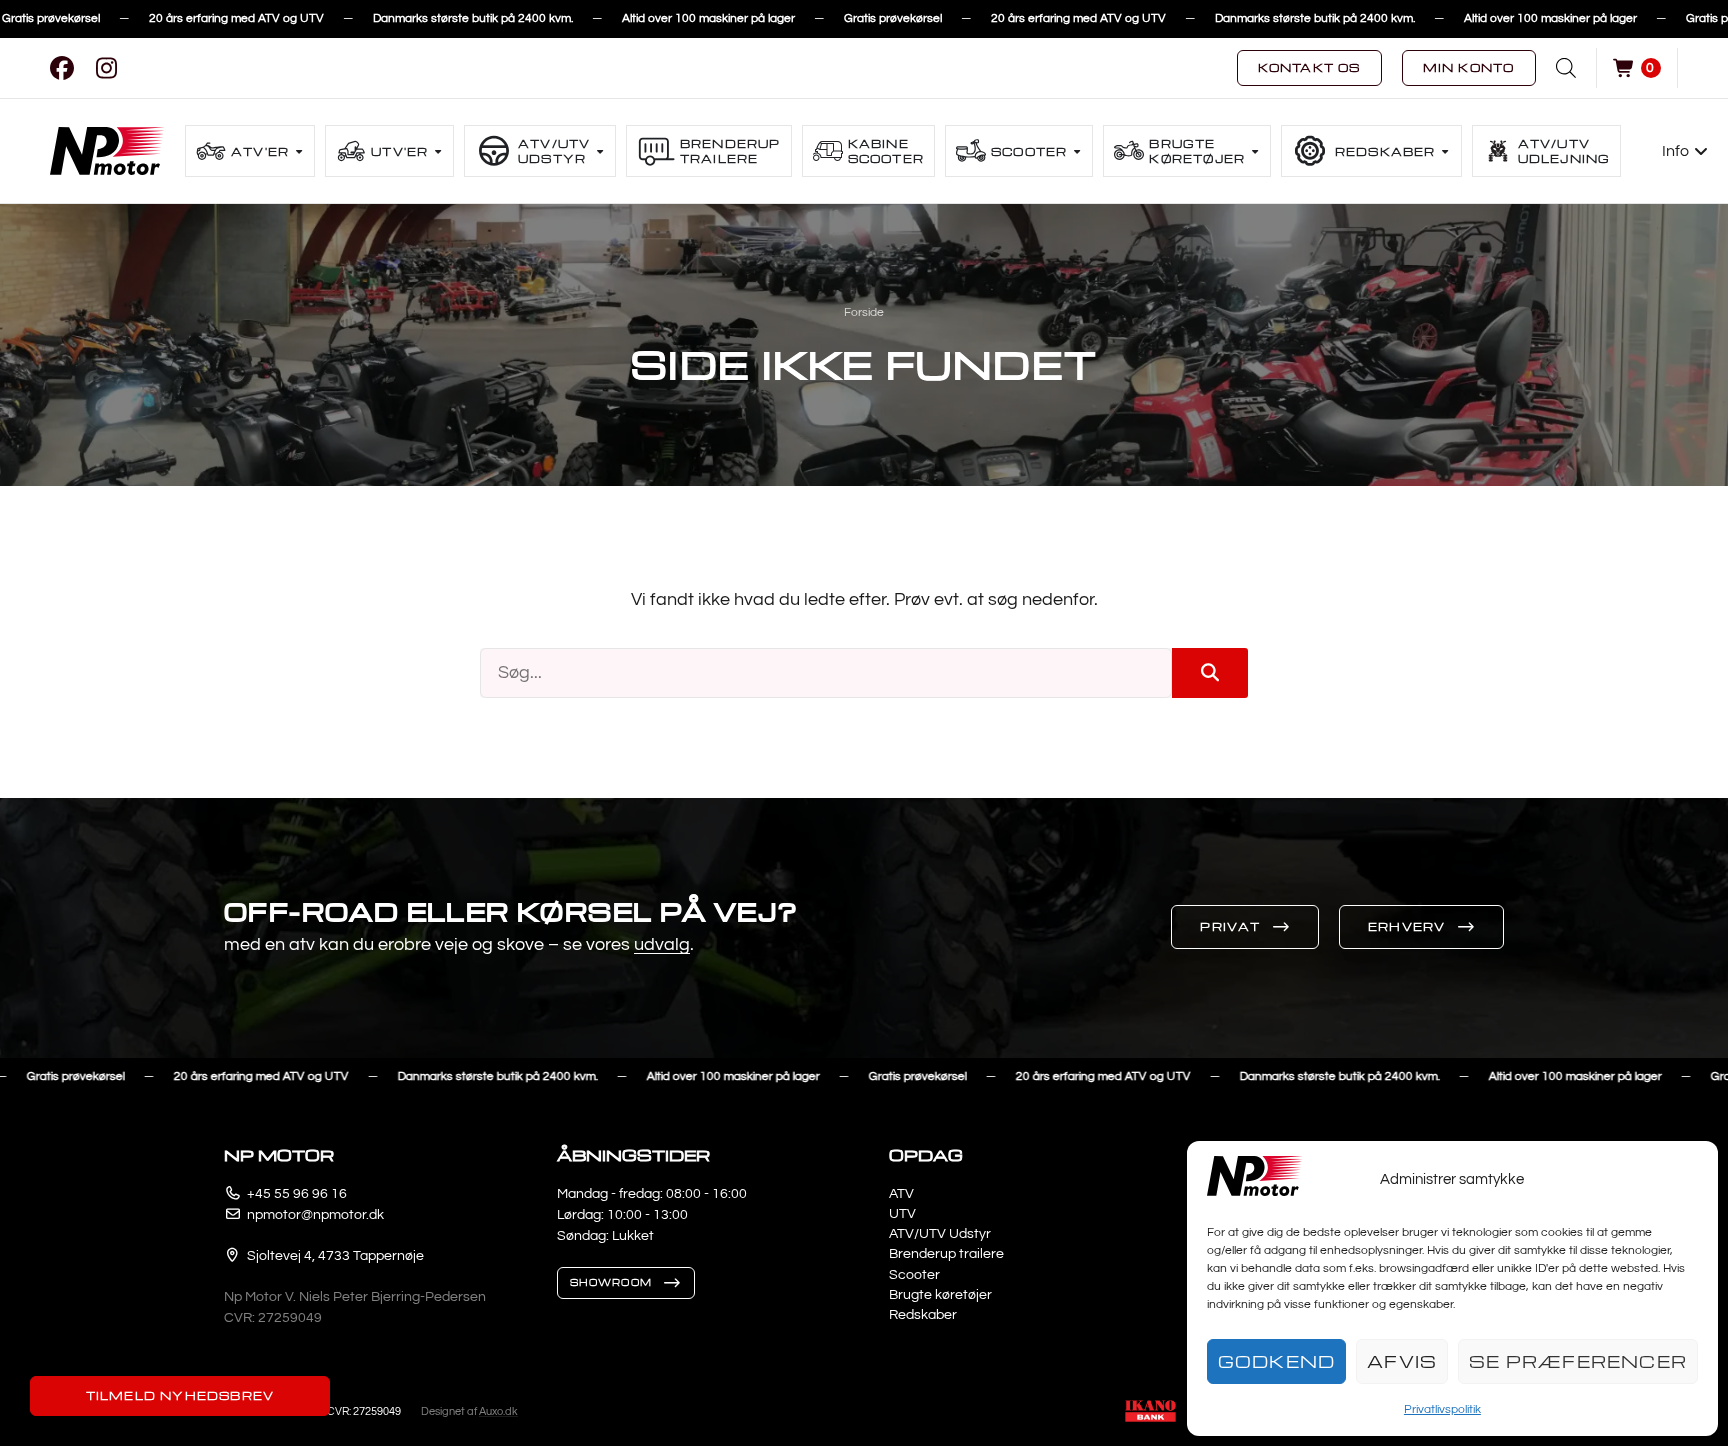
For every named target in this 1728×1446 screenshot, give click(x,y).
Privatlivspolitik (1442, 1409)
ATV (901, 1194)
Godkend (1276, 1361)
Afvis (1402, 1361)
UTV (902, 1214)
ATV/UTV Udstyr (940, 1234)
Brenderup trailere (946, 1254)
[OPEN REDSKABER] (1446, 151)
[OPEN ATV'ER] (299, 151)
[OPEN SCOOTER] (1077, 151)
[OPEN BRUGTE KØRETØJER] (1255, 151)
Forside (864, 312)
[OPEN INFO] (1702, 151)
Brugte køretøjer (940, 1295)
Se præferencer (1578, 1361)
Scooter (914, 1275)
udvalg (662, 944)
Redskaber (923, 1315)
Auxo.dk (498, 1411)
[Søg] (1210, 673)
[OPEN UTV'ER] (438, 151)
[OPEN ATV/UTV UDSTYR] (600, 151)
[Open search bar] (1566, 68)
